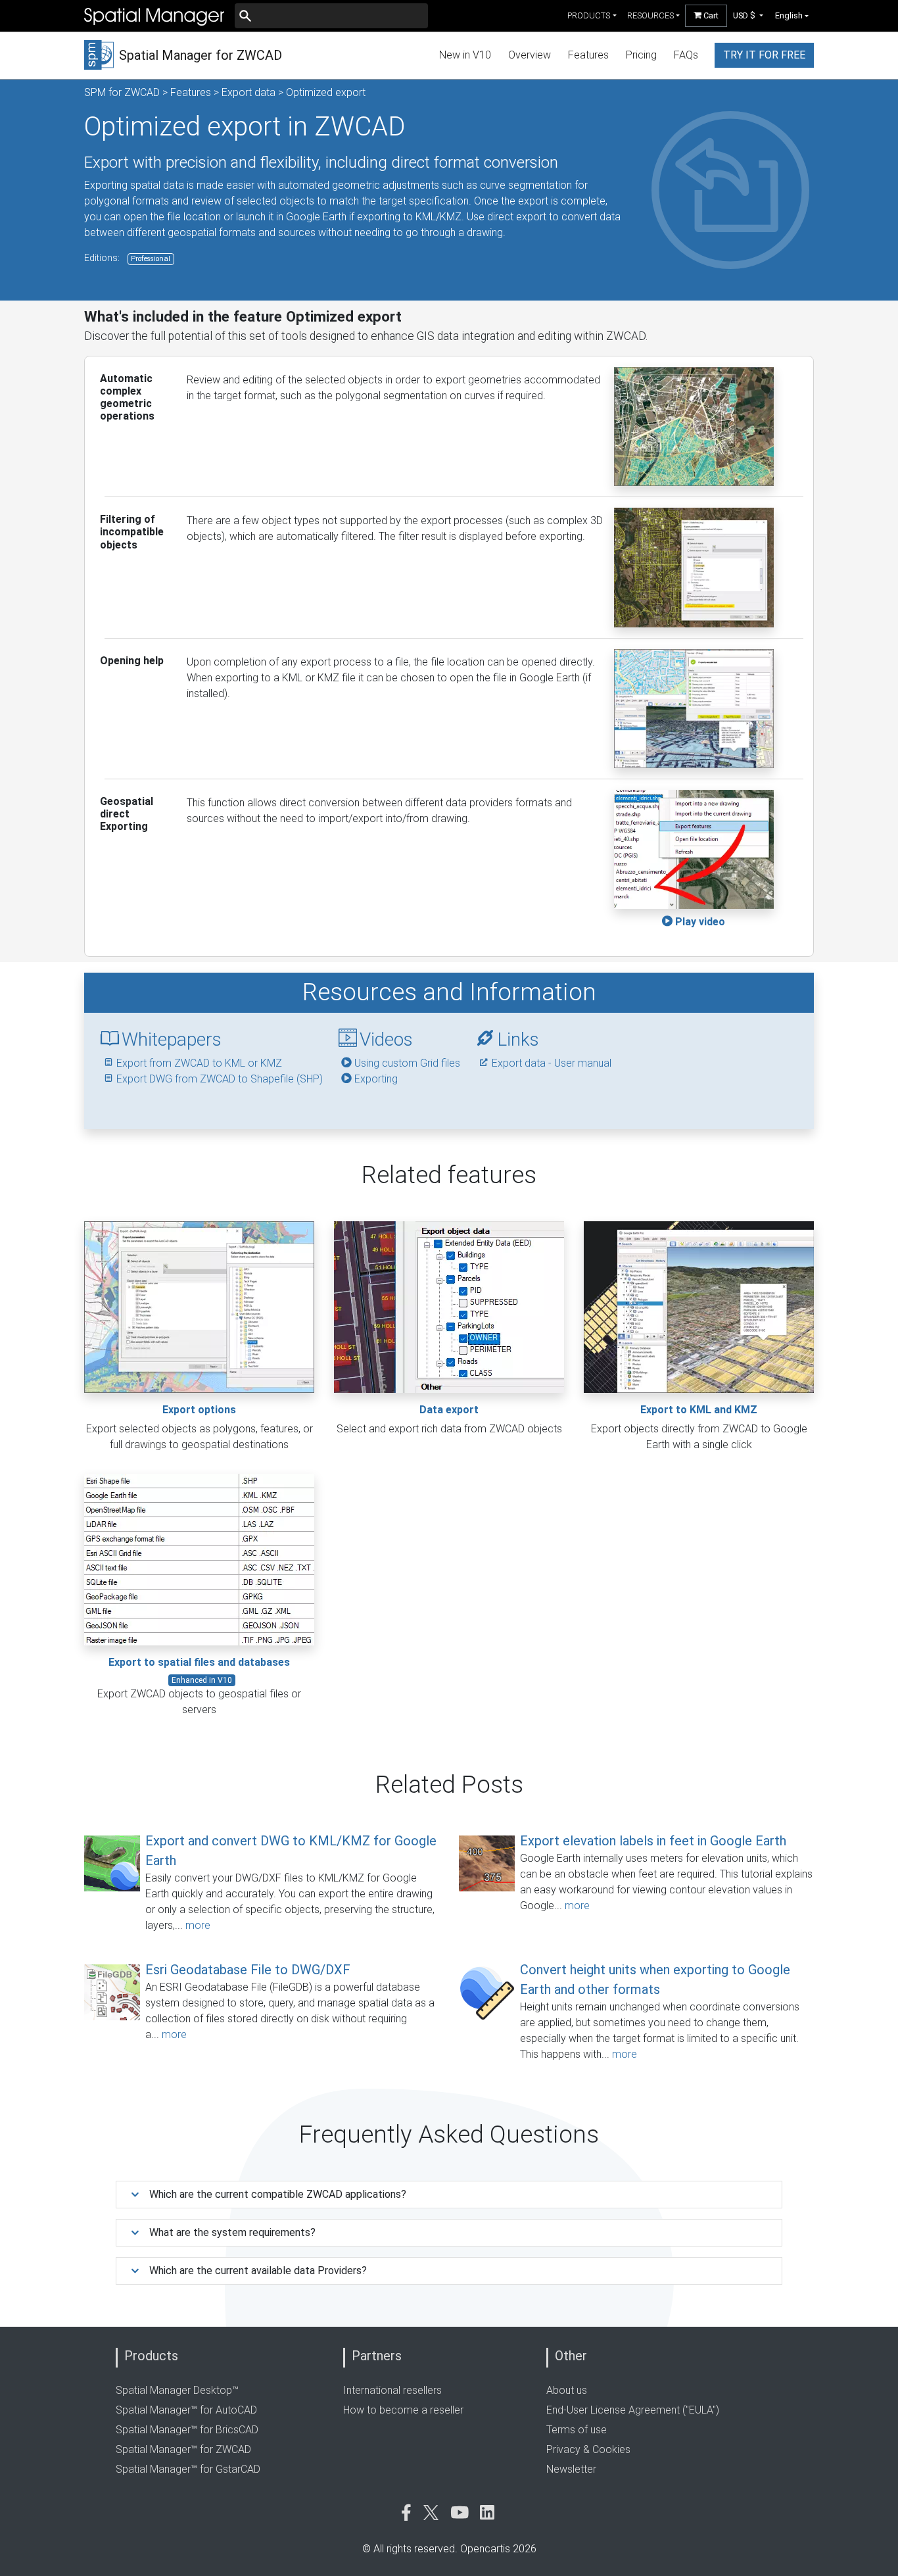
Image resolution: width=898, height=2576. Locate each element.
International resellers (392, 2390)
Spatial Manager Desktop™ (177, 2390)
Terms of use (577, 2430)
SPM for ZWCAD (122, 92)
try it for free (764, 55)
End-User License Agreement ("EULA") (633, 2410)
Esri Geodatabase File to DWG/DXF (248, 1970)
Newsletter (571, 2469)
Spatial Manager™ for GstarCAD (188, 2469)
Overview (530, 55)
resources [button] (650, 15)
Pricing (641, 55)
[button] (748, 15)
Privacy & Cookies (588, 2449)
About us (567, 2390)
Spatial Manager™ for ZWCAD (183, 2449)
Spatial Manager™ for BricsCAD (187, 2430)
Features (588, 55)
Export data (248, 92)
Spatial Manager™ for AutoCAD (186, 2410)
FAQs (686, 55)
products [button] (589, 15)
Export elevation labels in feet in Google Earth (653, 1841)
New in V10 (465, 55)
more (198, 1925)
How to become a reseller (403, 2410)
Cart (710, 15)
